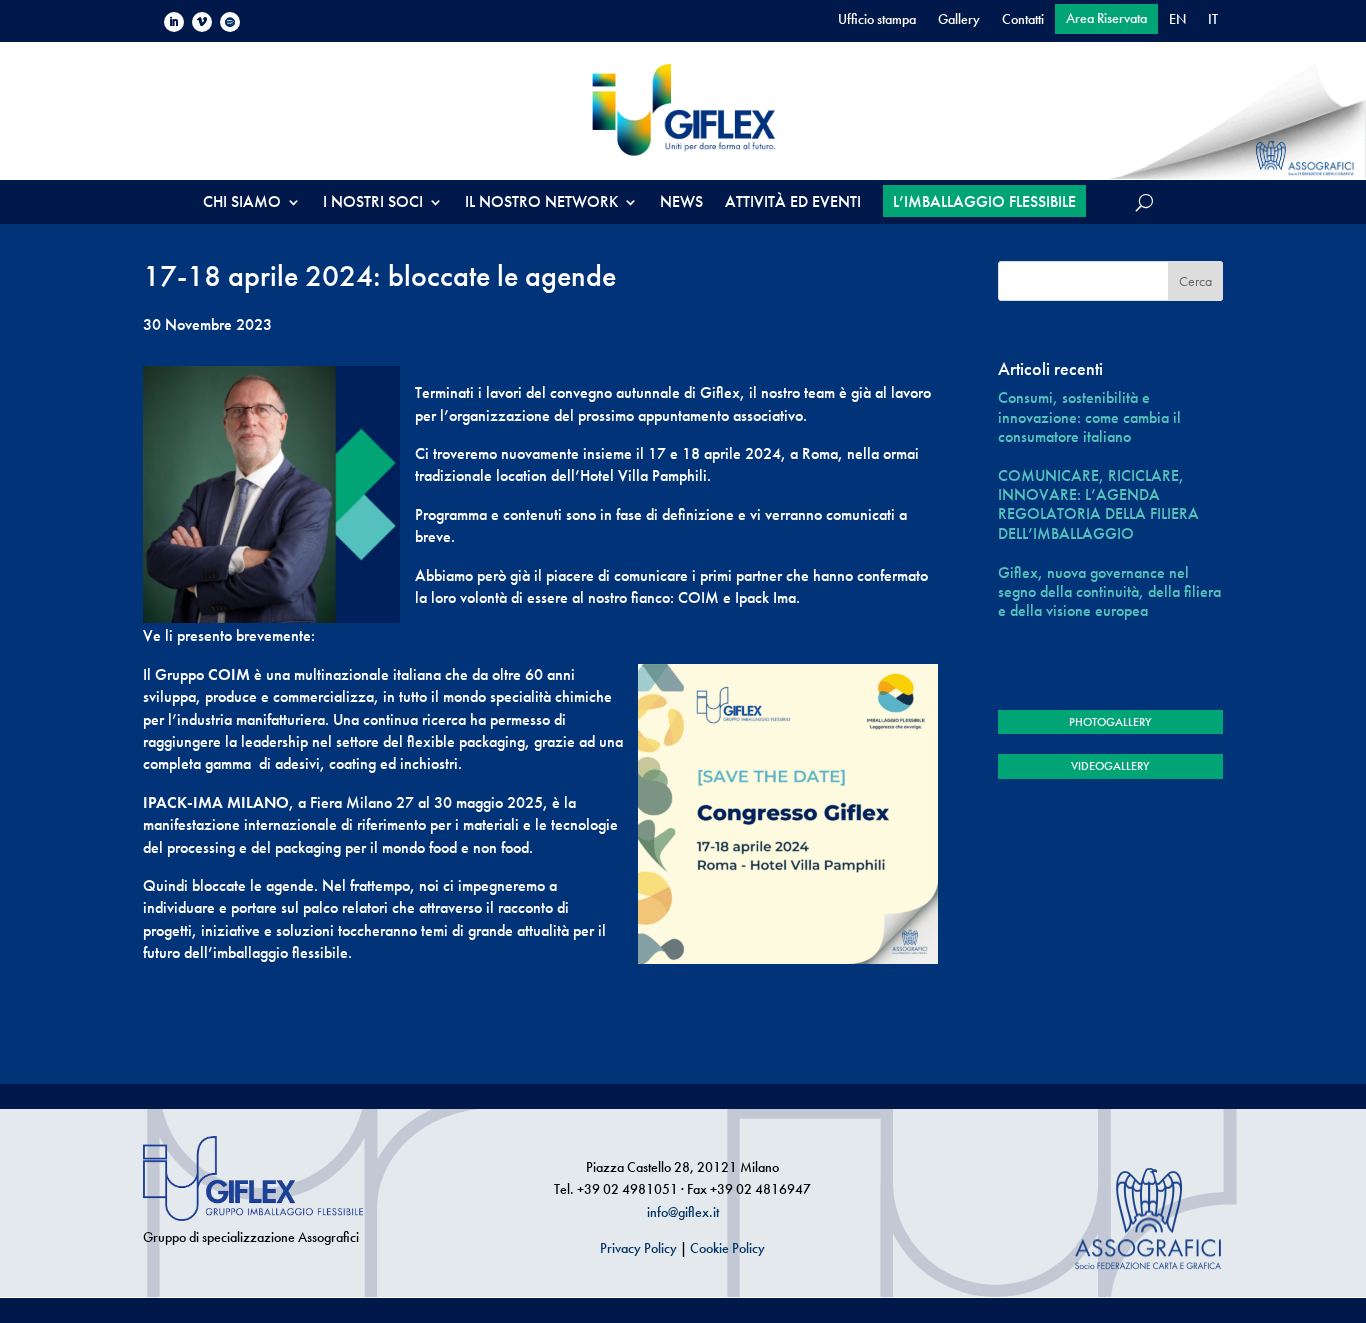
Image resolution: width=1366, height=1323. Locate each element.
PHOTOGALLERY (1110, 722)
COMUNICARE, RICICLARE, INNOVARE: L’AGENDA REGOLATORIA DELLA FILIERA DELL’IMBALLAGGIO (1098, 504)
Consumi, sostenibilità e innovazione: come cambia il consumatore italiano (1089, 417)
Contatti (1023, 20)
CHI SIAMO (242, 203)
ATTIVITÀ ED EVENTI (793, 203)
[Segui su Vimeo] (202, 22)
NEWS (681, 203)
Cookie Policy (727, 1248)
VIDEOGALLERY (1110, 766)
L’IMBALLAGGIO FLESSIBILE (984, 201)
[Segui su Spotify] (230, 22)
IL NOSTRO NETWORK (541, 203)
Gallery (959, 20)
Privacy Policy (638, 1248)
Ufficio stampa (877, 20)
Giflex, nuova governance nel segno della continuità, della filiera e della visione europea (1109, 592)
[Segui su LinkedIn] (174, 22)
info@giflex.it (683, 1212)
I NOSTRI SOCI (373, 203)
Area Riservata (1106, 19)
